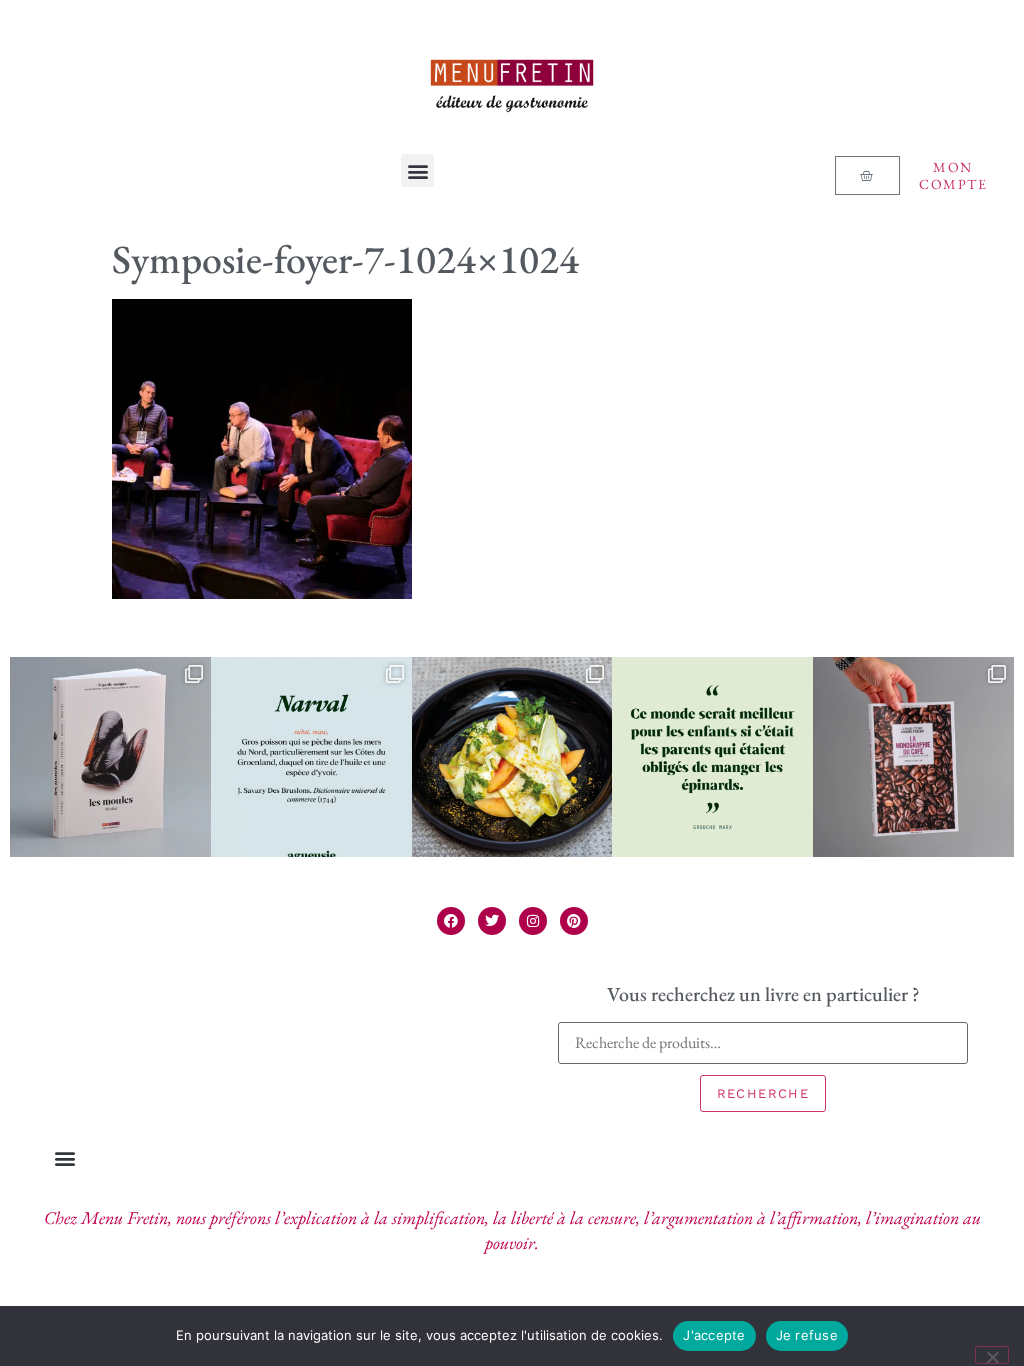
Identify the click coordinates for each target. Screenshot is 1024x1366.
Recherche (763, 1093)
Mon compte (953, 175)
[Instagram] (533, 921)
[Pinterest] (574, 921)
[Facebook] (451, 921)
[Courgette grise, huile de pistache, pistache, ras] (512, 757)
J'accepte (714, 1335)
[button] (417, 170)
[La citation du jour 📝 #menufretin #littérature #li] (712, 757)
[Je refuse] (992, 1355)
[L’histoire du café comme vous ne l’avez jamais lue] (913, 757)
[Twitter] (492, 921)
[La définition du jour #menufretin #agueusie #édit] (311, 757)
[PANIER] (867, 175)
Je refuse (807, 1335)
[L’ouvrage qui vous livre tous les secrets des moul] (110, 757)
